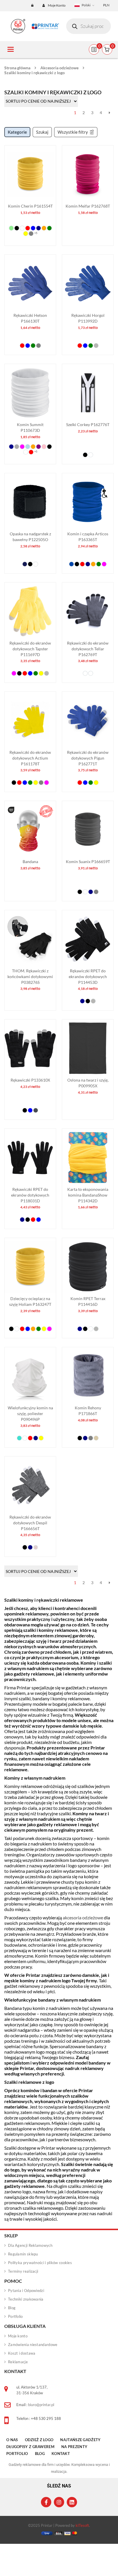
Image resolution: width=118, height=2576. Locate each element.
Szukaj (42, 132)
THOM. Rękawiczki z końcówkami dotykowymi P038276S (30, 976)
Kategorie (17, 132)
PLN (106, 5)
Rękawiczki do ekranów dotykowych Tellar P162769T (88, 649)
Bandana (30, 861)
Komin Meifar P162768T (88, 206)
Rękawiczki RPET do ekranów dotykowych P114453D (88, 976)
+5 (36, 233)
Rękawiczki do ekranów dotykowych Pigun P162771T (88, 758)
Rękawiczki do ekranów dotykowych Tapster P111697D (30, 649)
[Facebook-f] (46, 2502)
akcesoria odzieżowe (83, 1917)
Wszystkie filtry (73, 132)
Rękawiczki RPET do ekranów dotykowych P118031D (30, 1195)
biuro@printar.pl (41, 2405)
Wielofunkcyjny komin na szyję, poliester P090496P (30, 1413)
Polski (86, 5)
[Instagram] (59, 2502)
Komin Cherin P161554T (30, 206)
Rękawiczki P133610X (30, 1080)
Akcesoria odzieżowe (59, 68)
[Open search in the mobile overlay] (88, 26)
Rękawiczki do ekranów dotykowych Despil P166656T (30, 1523)
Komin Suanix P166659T (88, 861)
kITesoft (82, 2525)
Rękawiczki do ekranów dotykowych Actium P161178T (30, 758)
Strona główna (17, 68)
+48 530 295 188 (46, 2418)
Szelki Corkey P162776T (88, 424)
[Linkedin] (72, 2502)
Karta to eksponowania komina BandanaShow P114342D (88, 1195)
